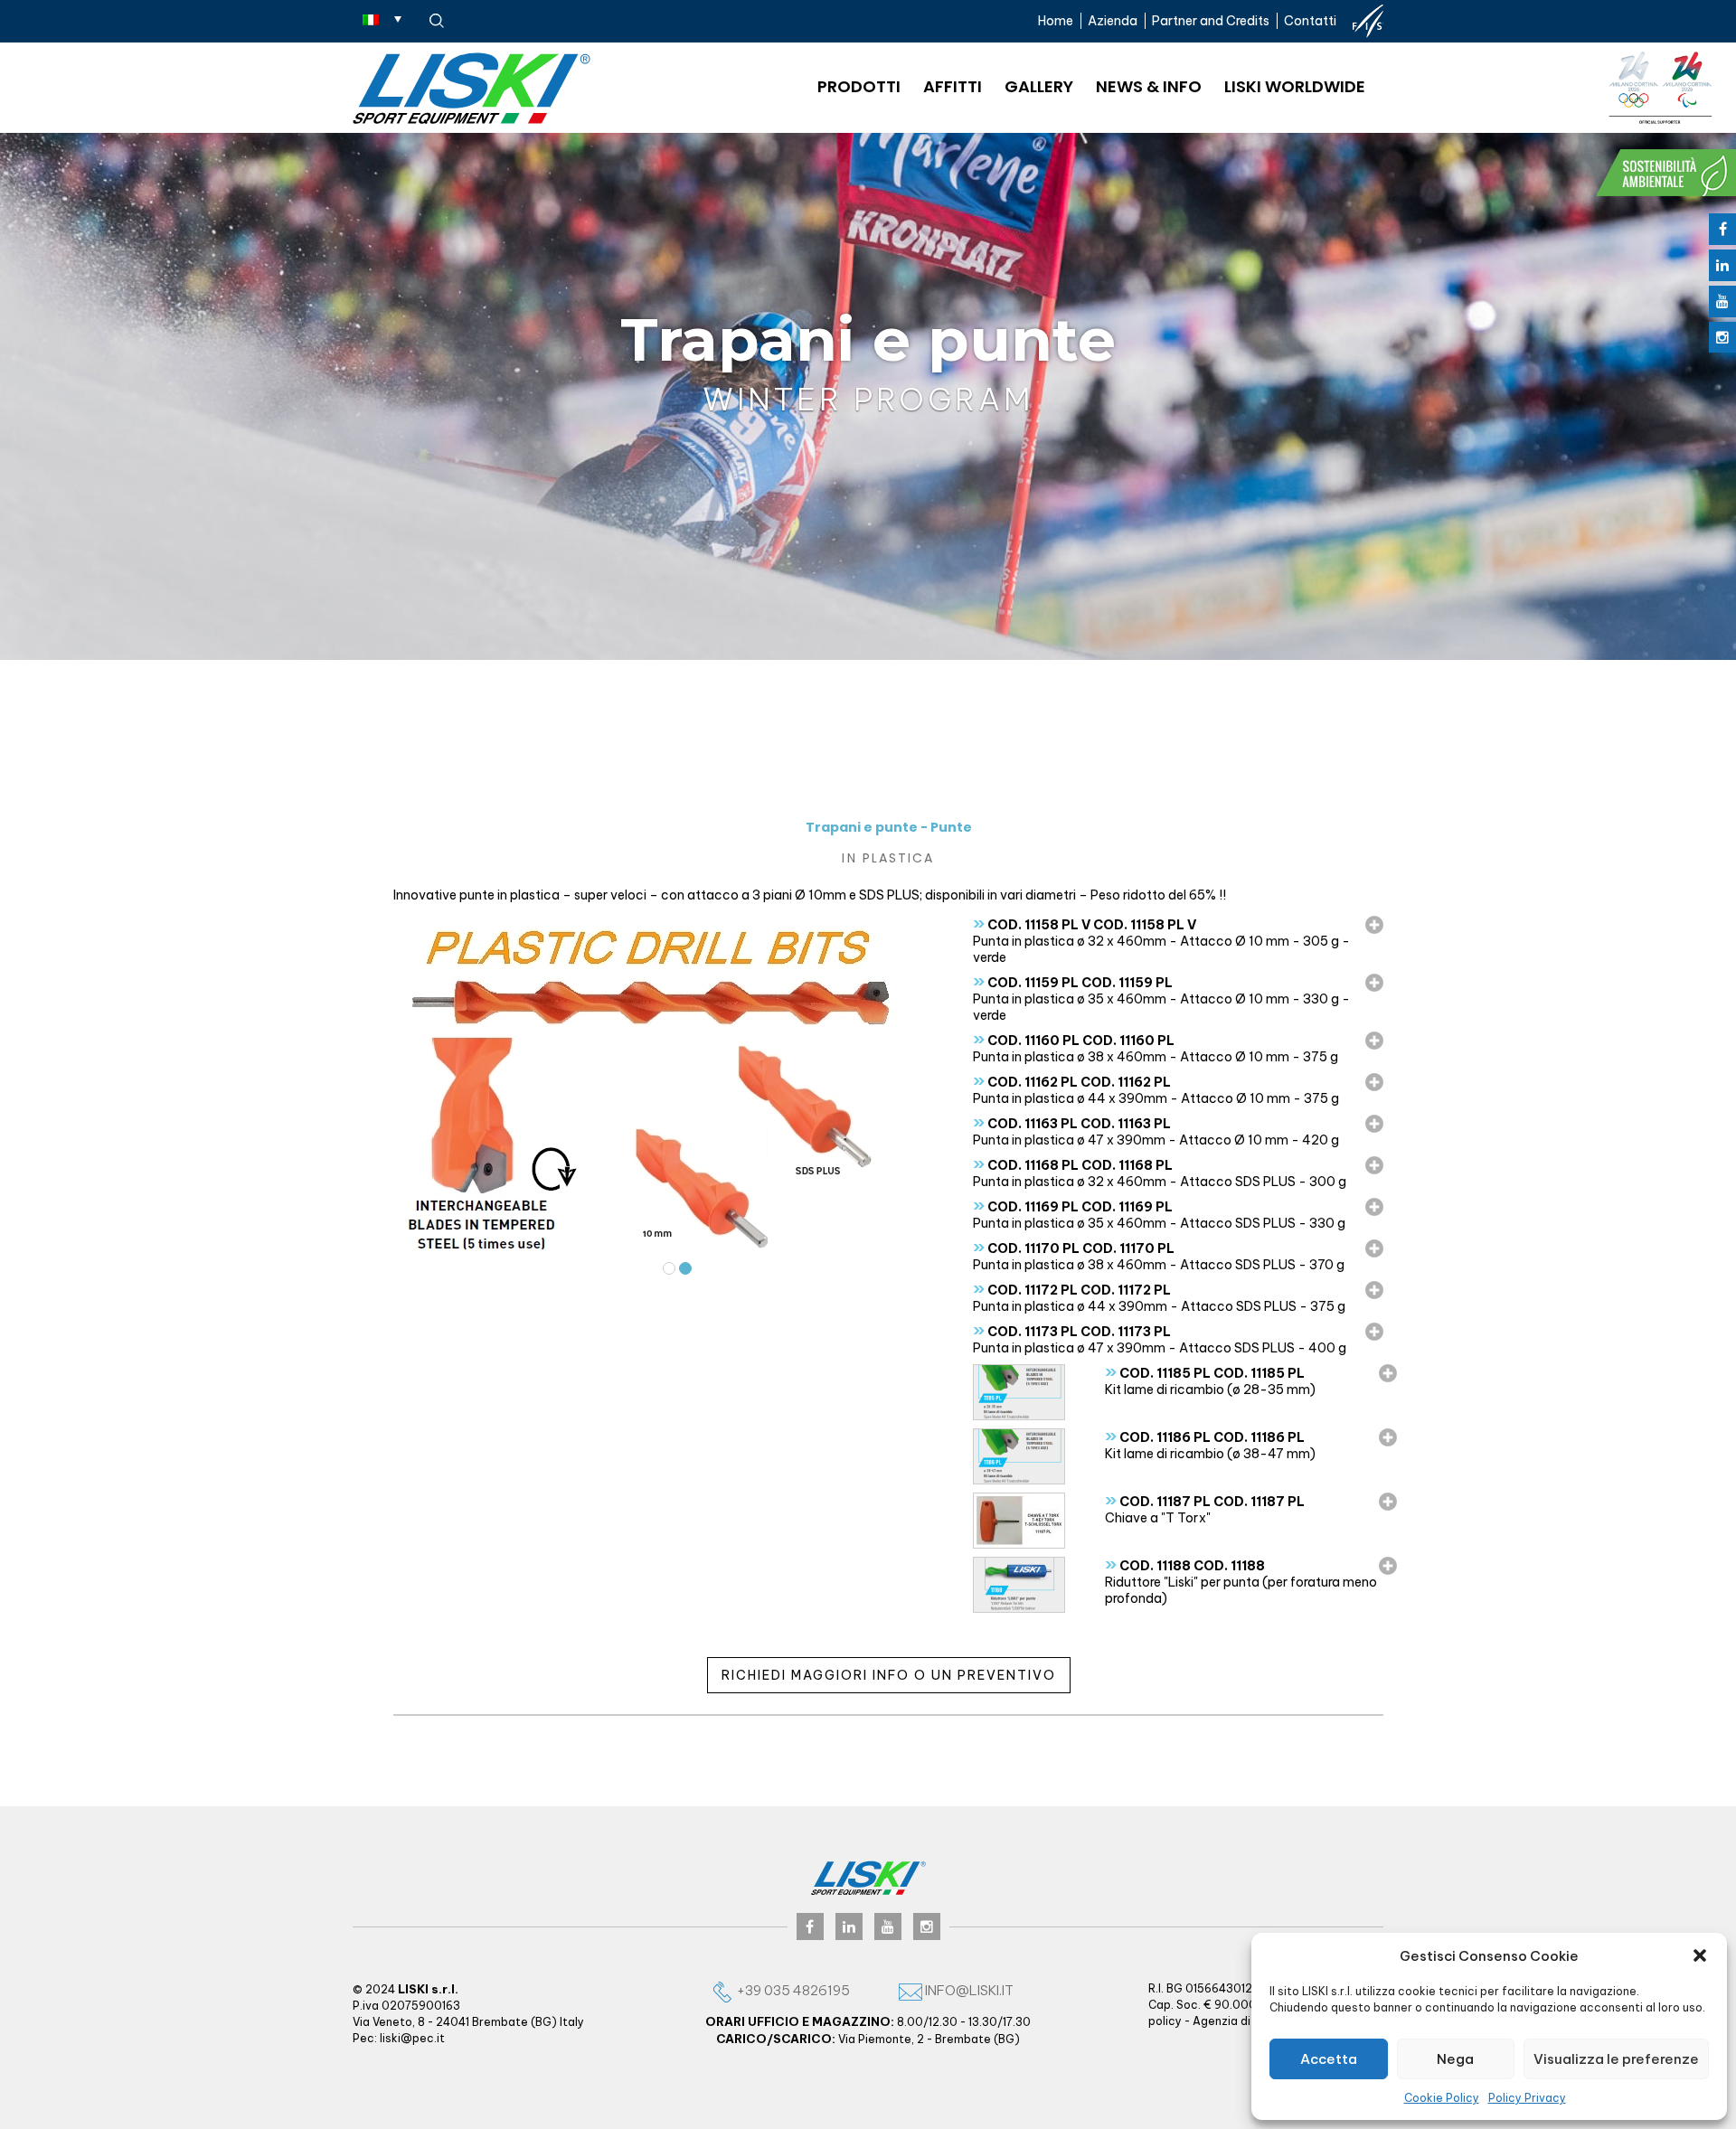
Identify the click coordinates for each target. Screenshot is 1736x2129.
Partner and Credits (1211, 21)
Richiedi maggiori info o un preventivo (889, 1675)
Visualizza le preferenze (1616, 2059)
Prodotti (859, 86)
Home (1056, 21)
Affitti (953, 86)
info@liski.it (968, 1990)
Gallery (1039, 86)
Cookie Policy (1442, 2098)
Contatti (1310, 21)
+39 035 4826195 (792, 1990)
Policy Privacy (1527, 2098)
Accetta (1329, 2059)
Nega (1455, 2059)
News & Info (1149, 86)
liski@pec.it (412, 2038)
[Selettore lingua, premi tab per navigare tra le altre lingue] (382, 19)
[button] (1700, 1955)
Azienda (1113, 21)
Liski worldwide (1295, 86)
